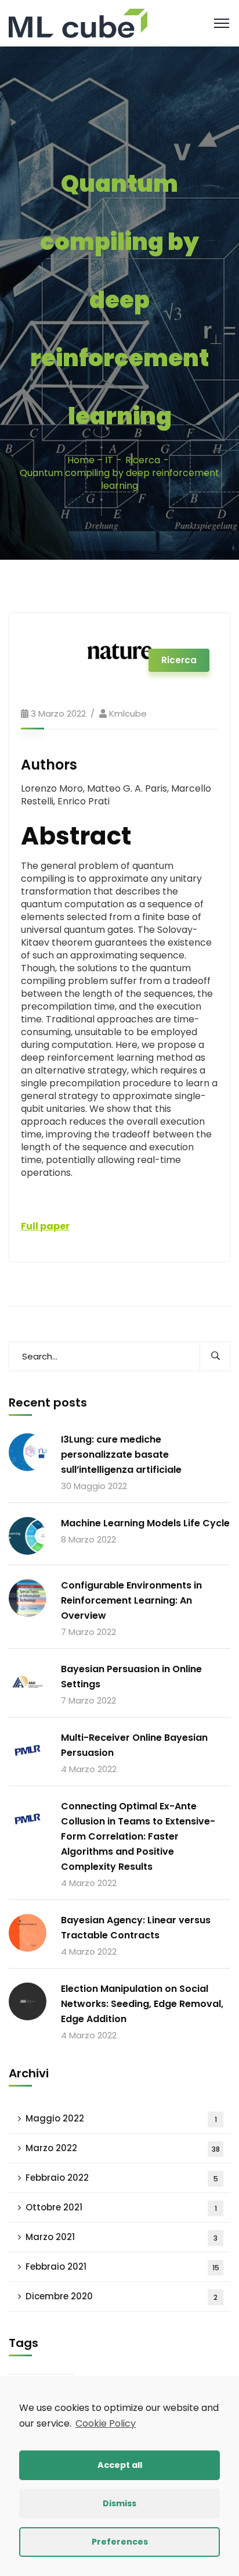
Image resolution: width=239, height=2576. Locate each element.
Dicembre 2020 (122, 2296)
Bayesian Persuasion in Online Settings (131, 1677)
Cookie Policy (106, 2423)
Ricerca (143, 460)
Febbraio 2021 (122, 2266)
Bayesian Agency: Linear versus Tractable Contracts (136, 1928)
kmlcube (128, 713)
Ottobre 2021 (121, 2207)
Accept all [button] (120, 2465)
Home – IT (90, 460)
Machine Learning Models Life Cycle (145, 1523)
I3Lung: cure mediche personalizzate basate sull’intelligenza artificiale (121, 1455)
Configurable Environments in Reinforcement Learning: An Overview (131, 1600)
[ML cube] (78, 22)
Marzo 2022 (123, 2148)
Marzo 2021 (122, 2237)
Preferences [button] (120, 2542)
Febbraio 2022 (122, 2178)
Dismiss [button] (119, 2503)
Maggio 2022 (121, 2118)
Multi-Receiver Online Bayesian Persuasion (134, 1745)
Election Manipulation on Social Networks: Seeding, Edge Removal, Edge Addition (142, 2004)
